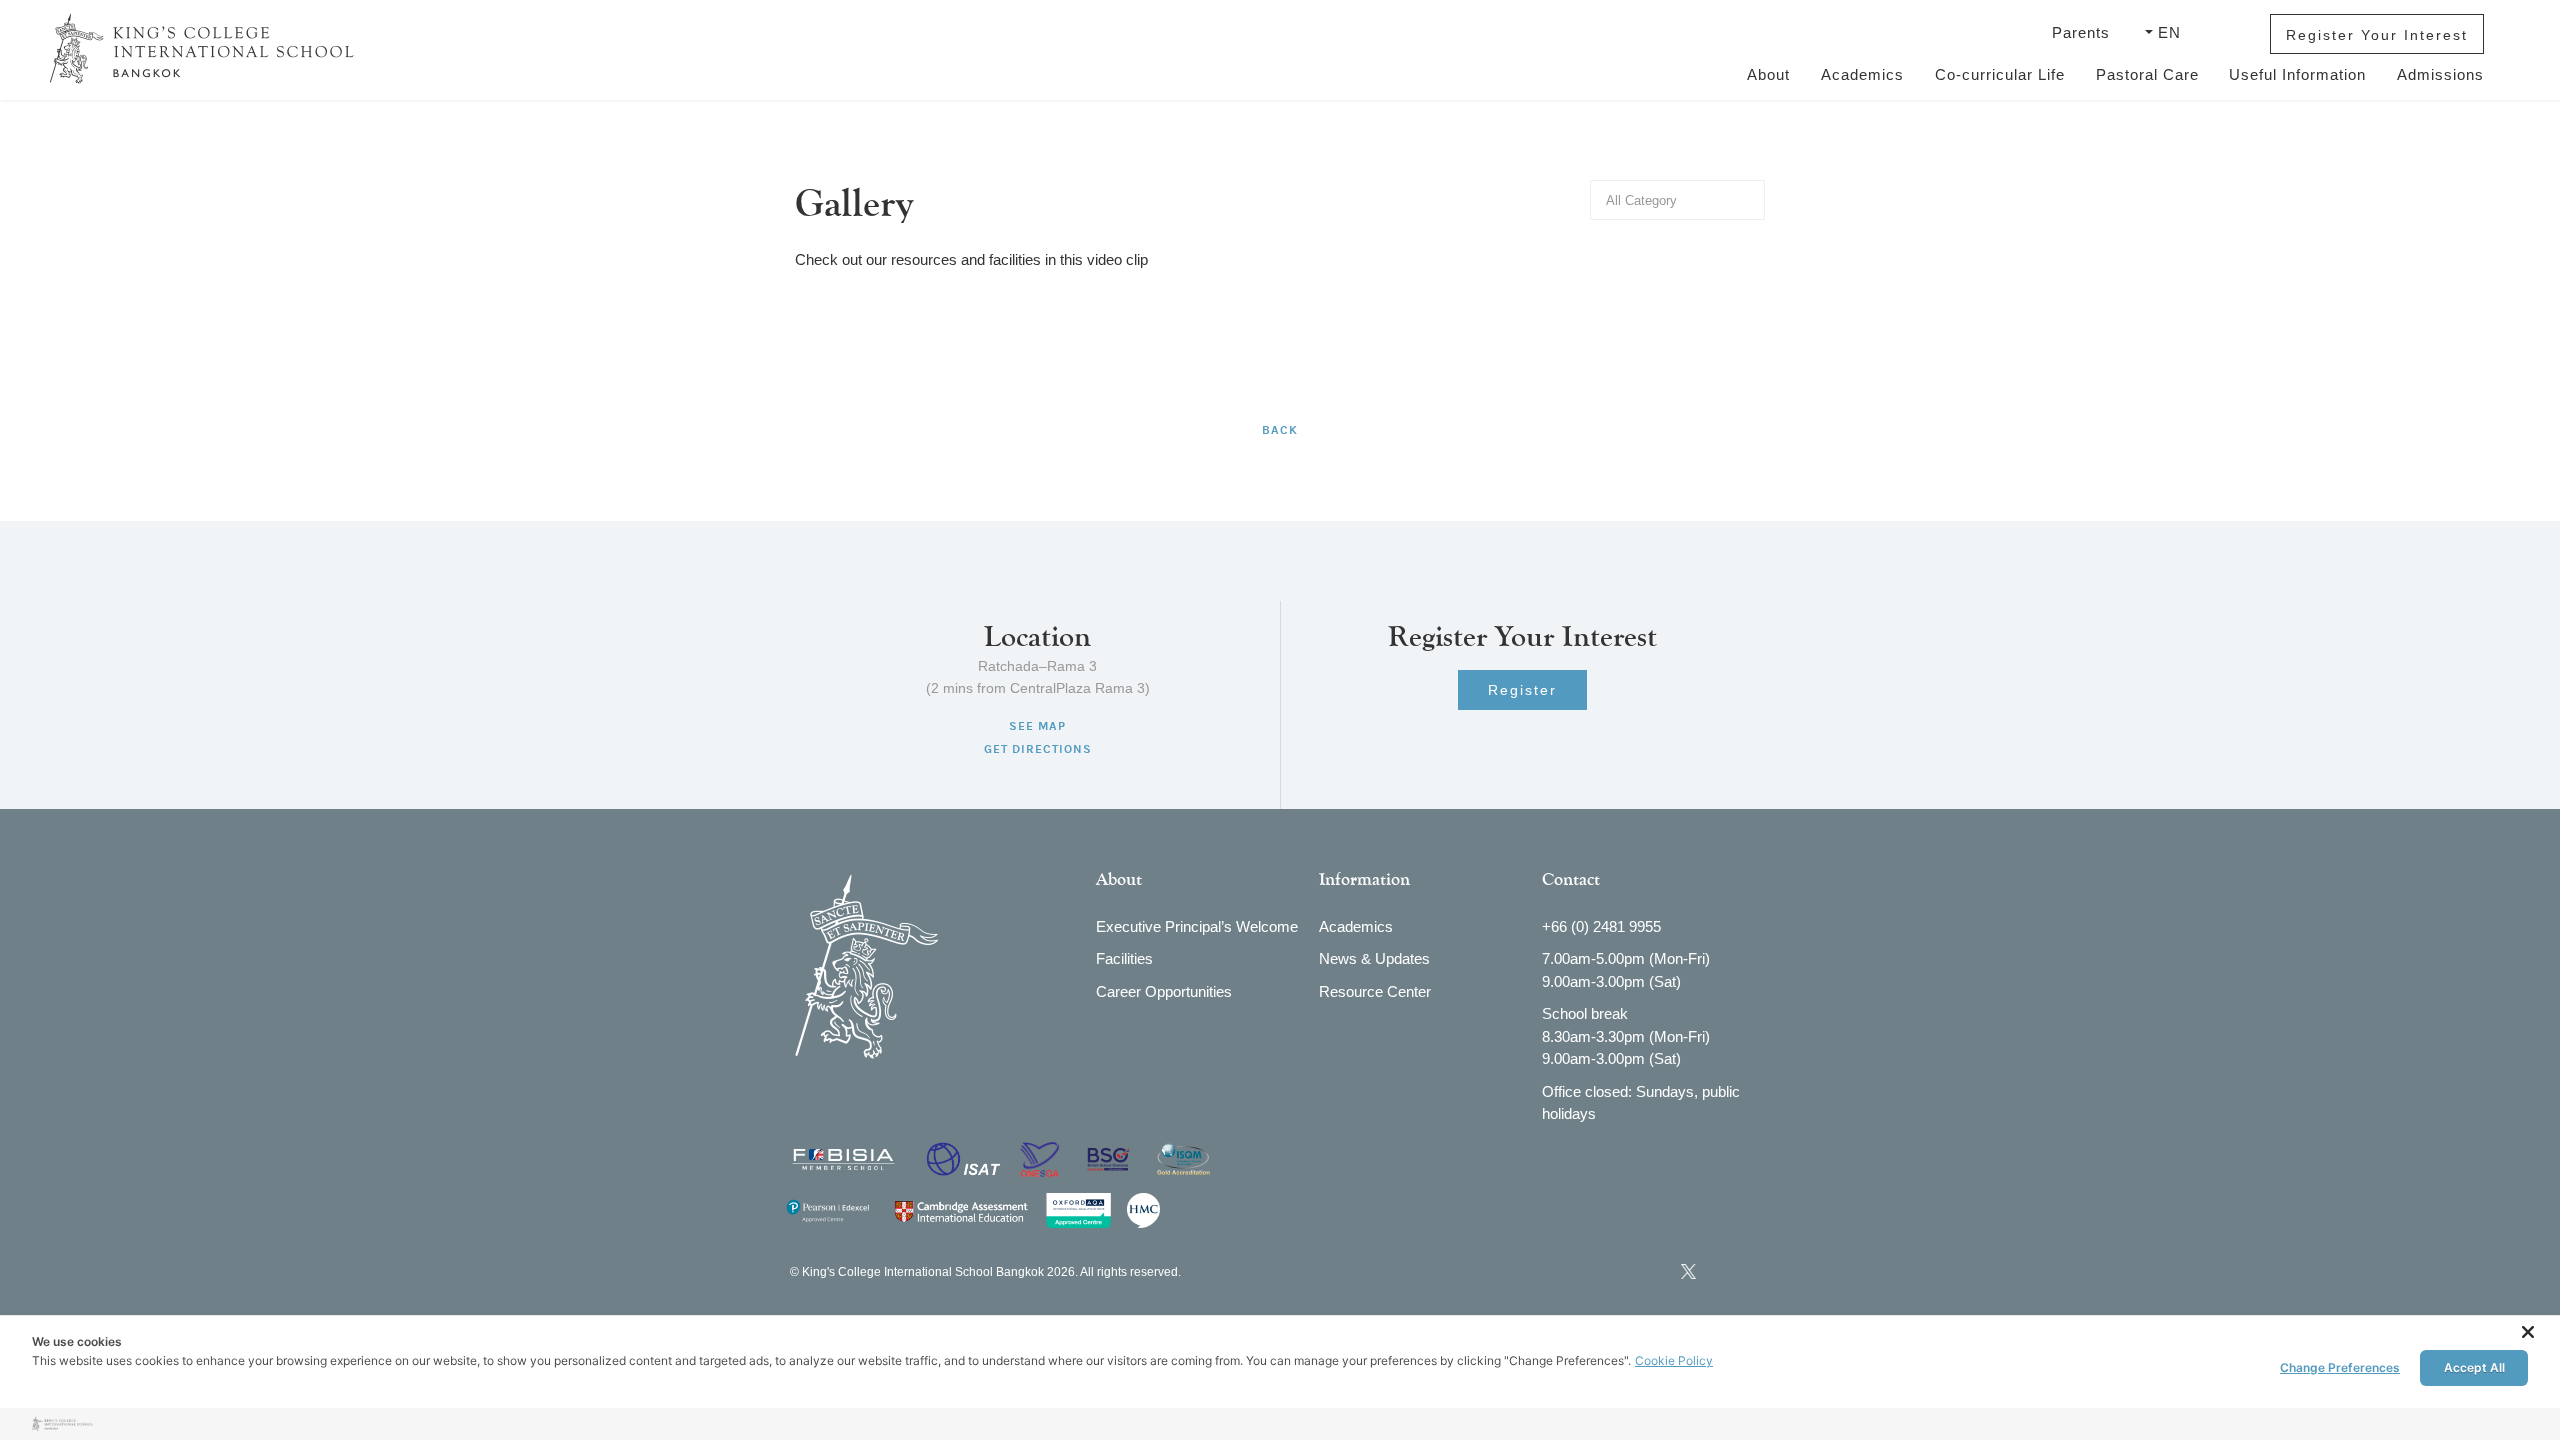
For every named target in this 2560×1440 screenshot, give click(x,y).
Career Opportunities (1164, 991)
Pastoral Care (2147, 74)
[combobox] (1677, 200)
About (1768, 74)
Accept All (2474, 1367)
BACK (1280, 430)
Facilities (1124, 958)
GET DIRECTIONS (1038, 749)
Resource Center (1375, 991)
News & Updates (1374, 958)
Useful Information (2297, 74)
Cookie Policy (1674, 1360)
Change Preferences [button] (2340, 1367)
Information (1364, 879)
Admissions (2440, 74)
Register (1522, 690)
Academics (1862, 74)
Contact (1571, 879)
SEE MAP (1037, 726)
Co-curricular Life (2000, 74)
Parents (2083, 32)
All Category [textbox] (1641, 200)
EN (2169, 32)
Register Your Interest (2377, 35)
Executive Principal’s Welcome (1197, 926)
